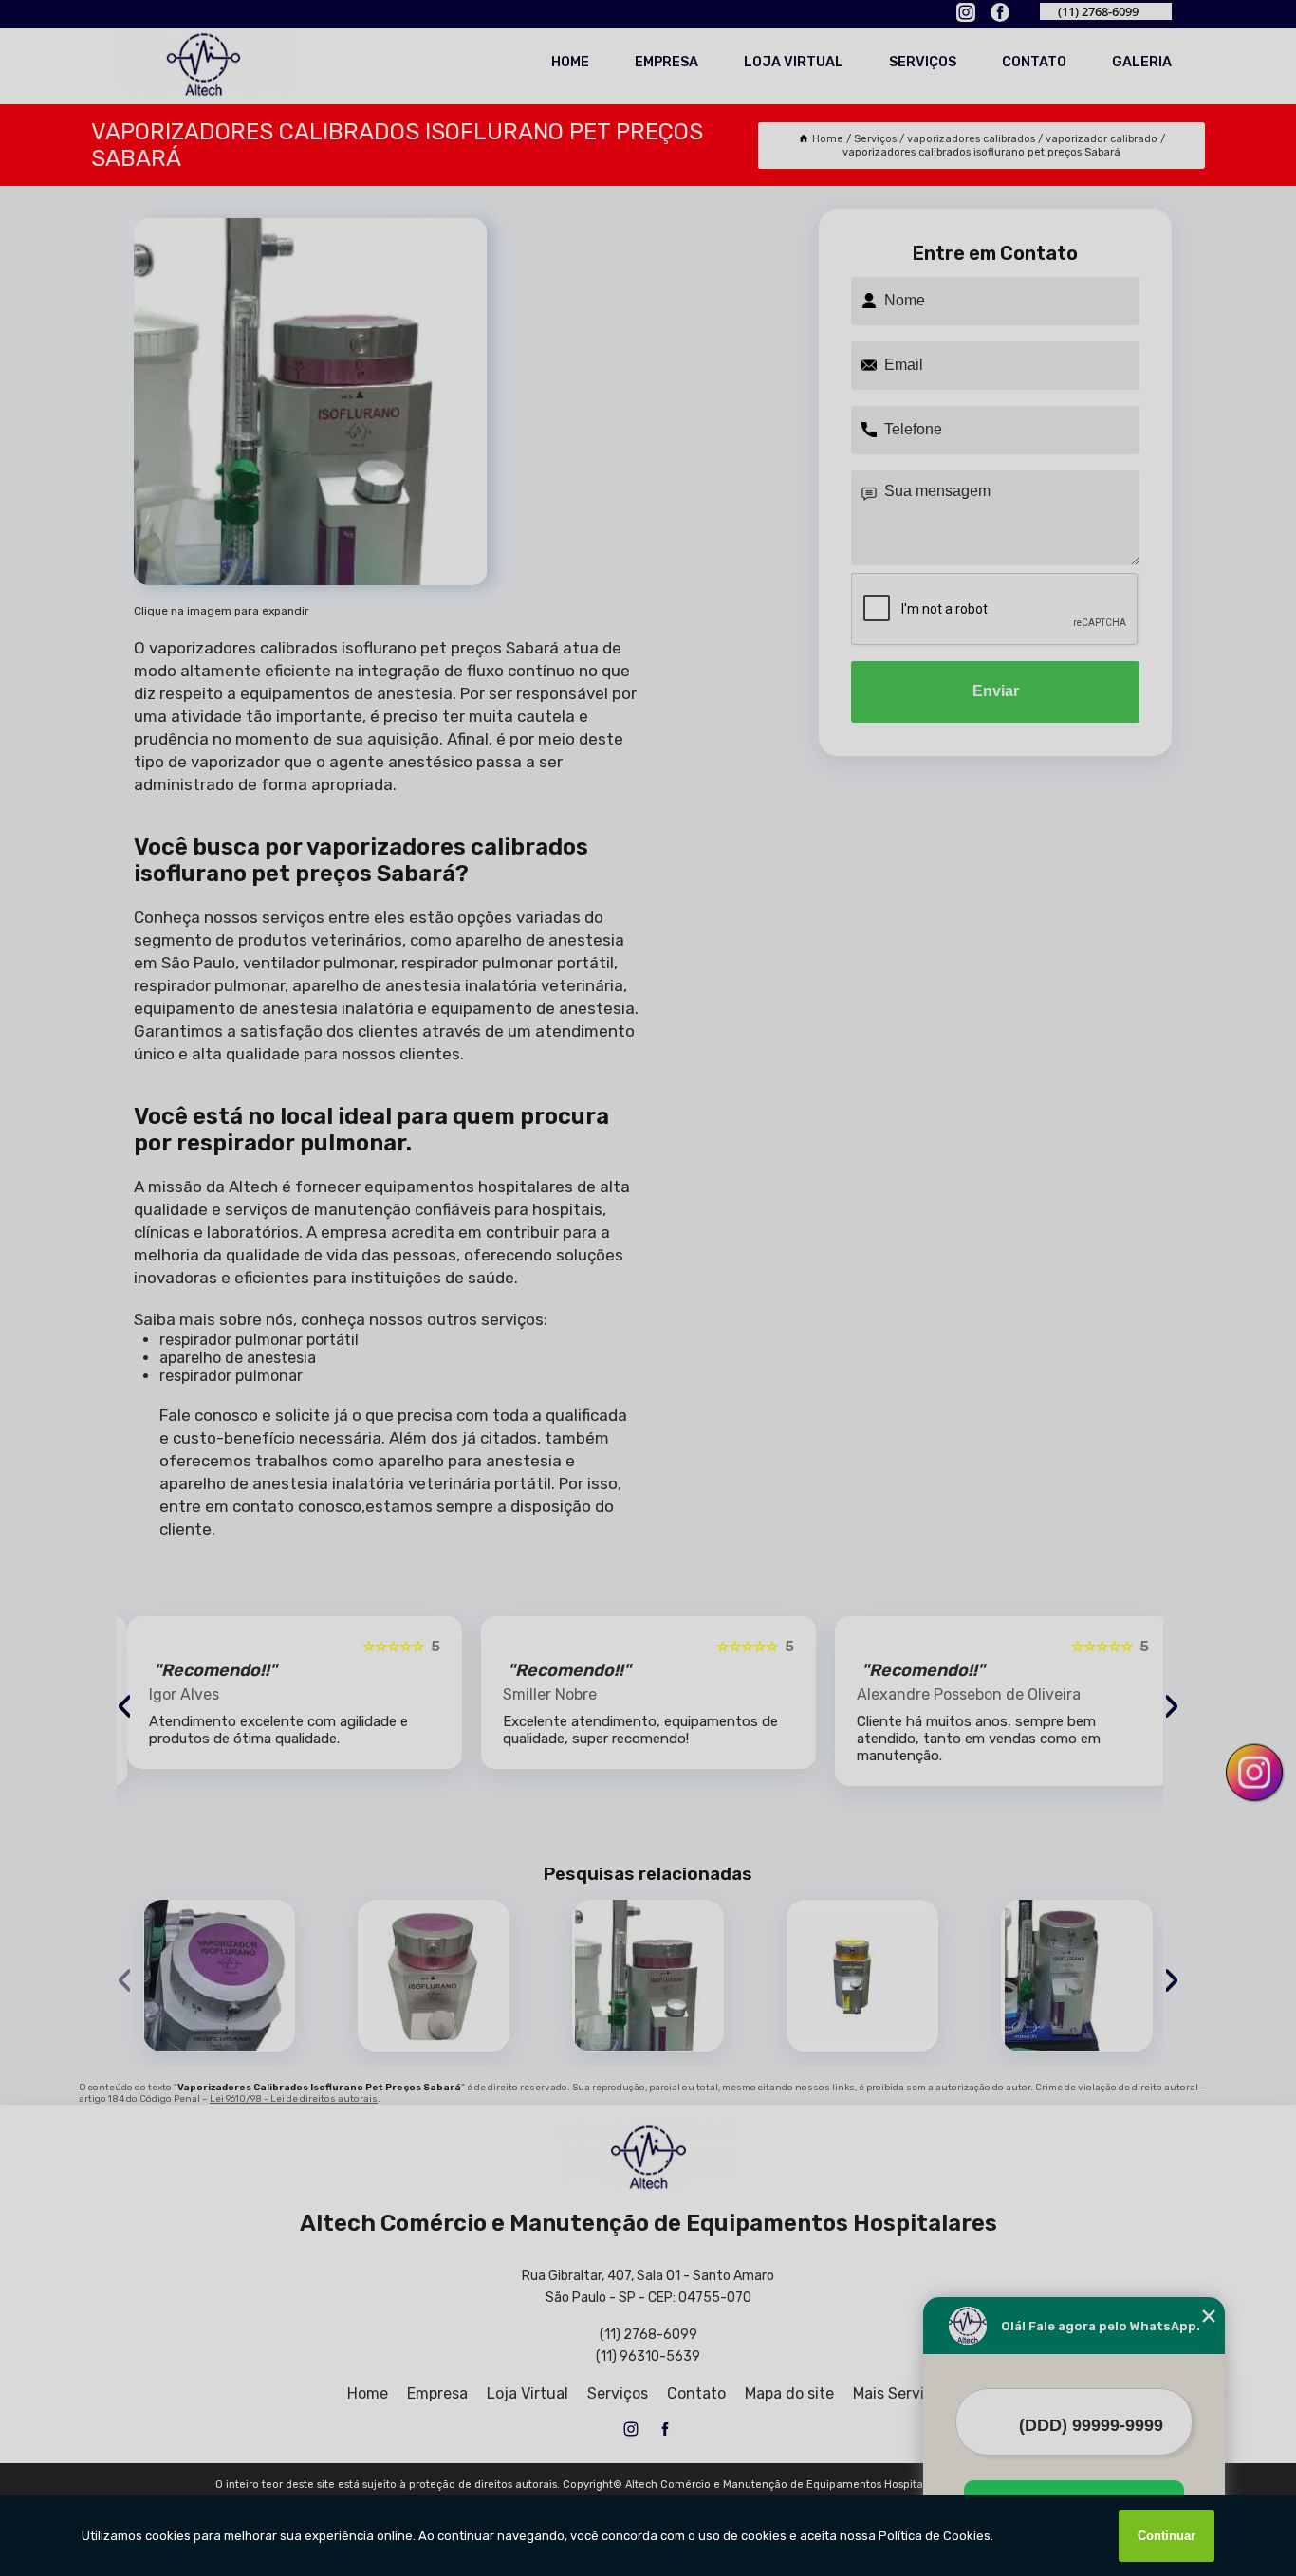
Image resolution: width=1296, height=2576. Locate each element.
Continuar (1166, 2536)
